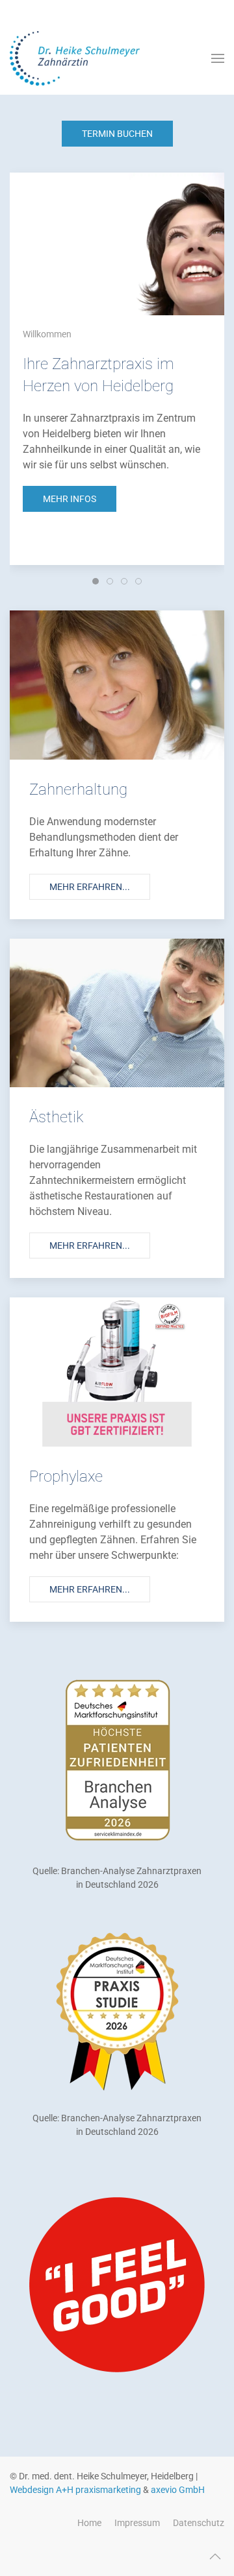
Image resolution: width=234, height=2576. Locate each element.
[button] (218, 58)
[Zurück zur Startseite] (75, 58)
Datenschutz (199, 2523)
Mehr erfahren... (90, 887)
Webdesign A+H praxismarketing (75, 2490)
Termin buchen (117, 134)
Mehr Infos (70, 499)
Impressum (137, 2523)
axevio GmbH (178, 2490)
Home (89, 2523)
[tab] (96, 581)
